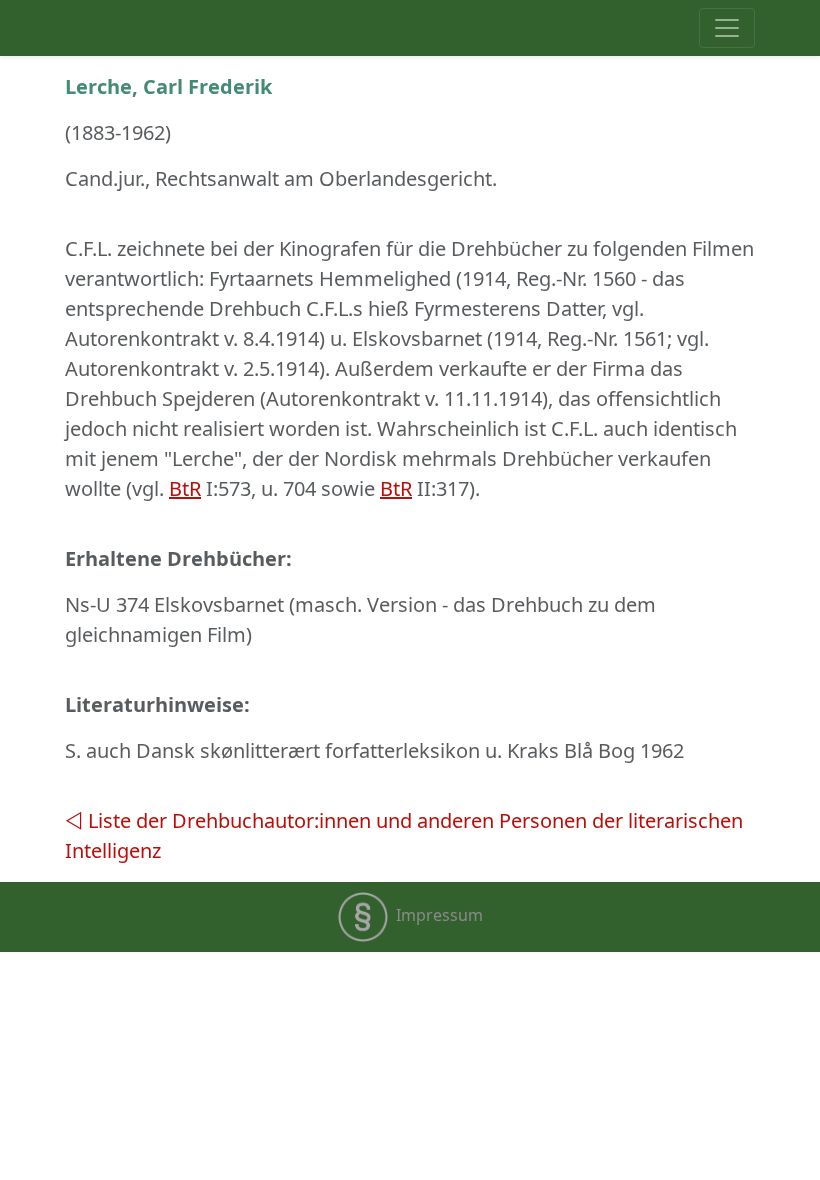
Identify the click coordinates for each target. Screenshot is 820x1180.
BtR (185, 488)
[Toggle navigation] (727, 28)
